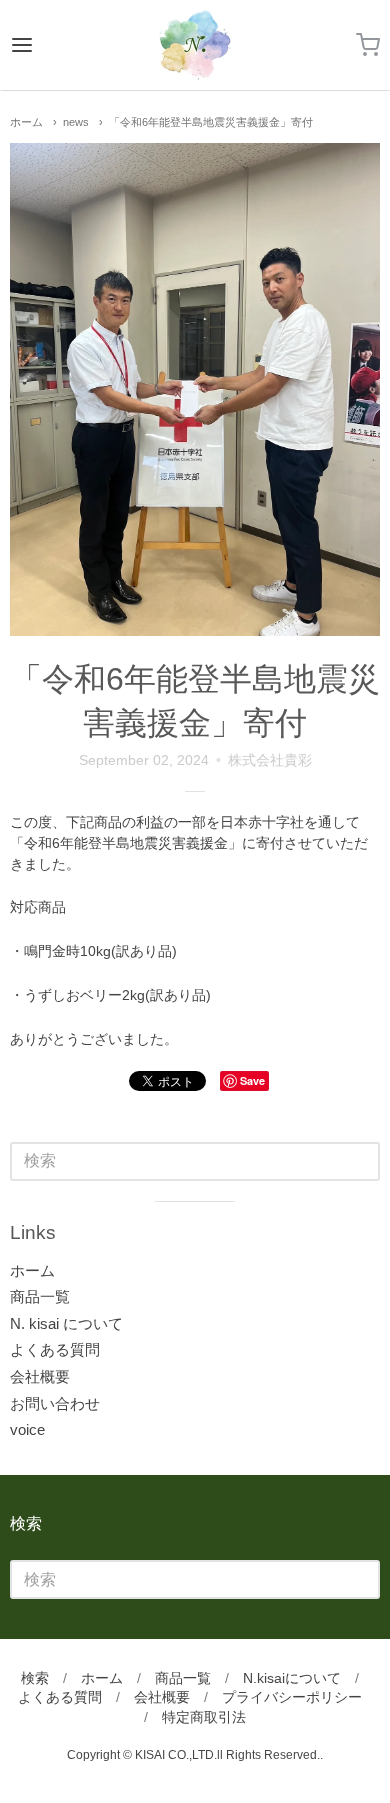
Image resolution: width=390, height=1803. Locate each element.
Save (252, 1080)
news (76, 122)
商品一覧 (40, 1296)
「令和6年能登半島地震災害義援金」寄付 (211, 122)
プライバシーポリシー (292, 1697)
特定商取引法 (204, 1717)
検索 (35, 1678)
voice (27, 1429)
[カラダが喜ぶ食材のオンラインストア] (195, 45)
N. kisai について (66, 1323)
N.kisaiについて (292, 1678)
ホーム (26, 122)
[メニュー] (47, 45)
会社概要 (40, 1376)
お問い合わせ (55, 1403)
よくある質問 (55, 1349)
